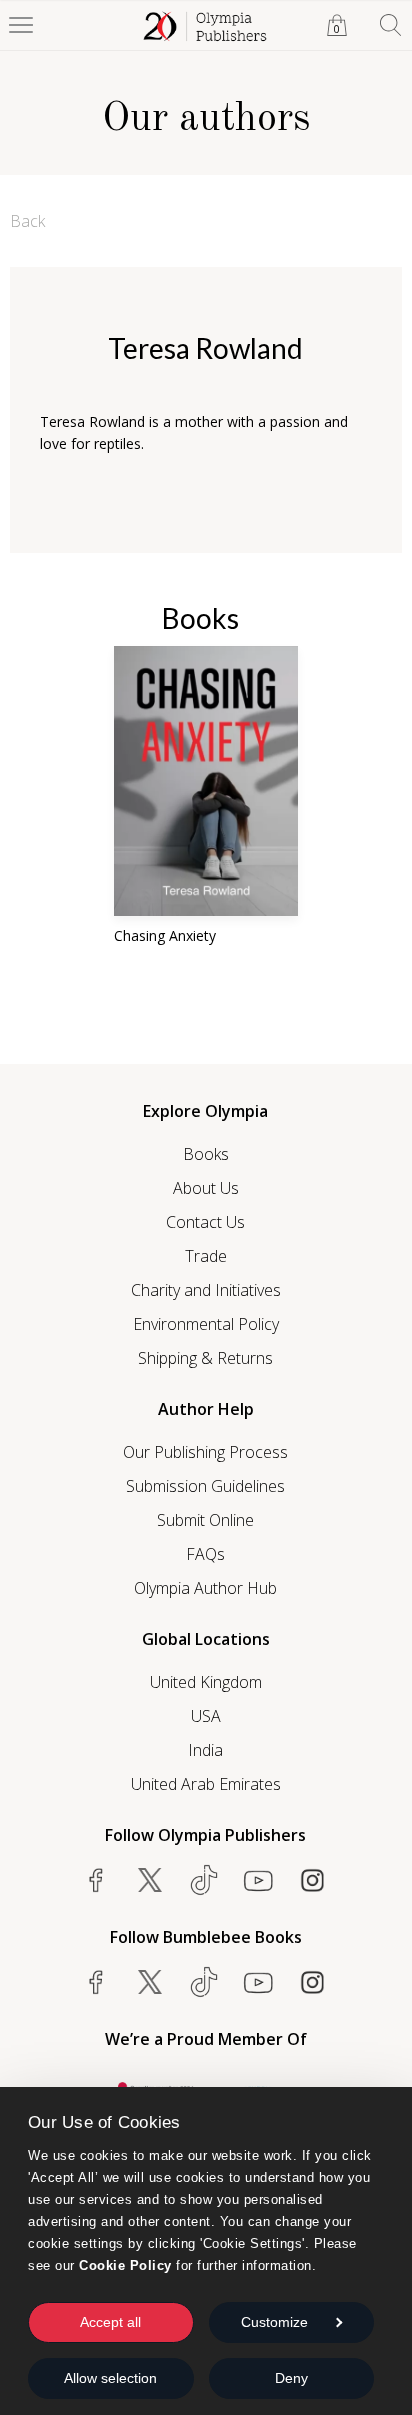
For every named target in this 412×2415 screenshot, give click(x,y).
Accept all (110, 2322)
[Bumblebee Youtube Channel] (258, 1982)
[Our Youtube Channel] (258, 1880)
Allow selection (110, 2378)
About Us (206, 1188)
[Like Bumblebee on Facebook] (96, 1982)
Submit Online (205, 1520)
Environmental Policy (206, 1324)
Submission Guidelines (205, 1486)
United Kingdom (206, 1682)
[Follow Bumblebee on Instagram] (312, 1982)
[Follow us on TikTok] (204, 1880)
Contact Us (205, 1222)
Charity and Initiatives (206, 1290)
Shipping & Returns (205, 1358)
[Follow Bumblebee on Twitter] (150, 1982)
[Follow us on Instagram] (312, 1880)
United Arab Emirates (206, 1784)
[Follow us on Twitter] (150, 1880)
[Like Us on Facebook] (96, 1880)
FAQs (205, 1554)
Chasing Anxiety (165, 935)
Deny (291, 2378)
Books (206, 1154)
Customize (274, 2322)
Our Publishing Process (205, 1452)
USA (206, 1716)
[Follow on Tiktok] (204, 1982)
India (205, 1750)
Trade (206, 1256)
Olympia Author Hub (205, 1588)
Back (27, 221)
